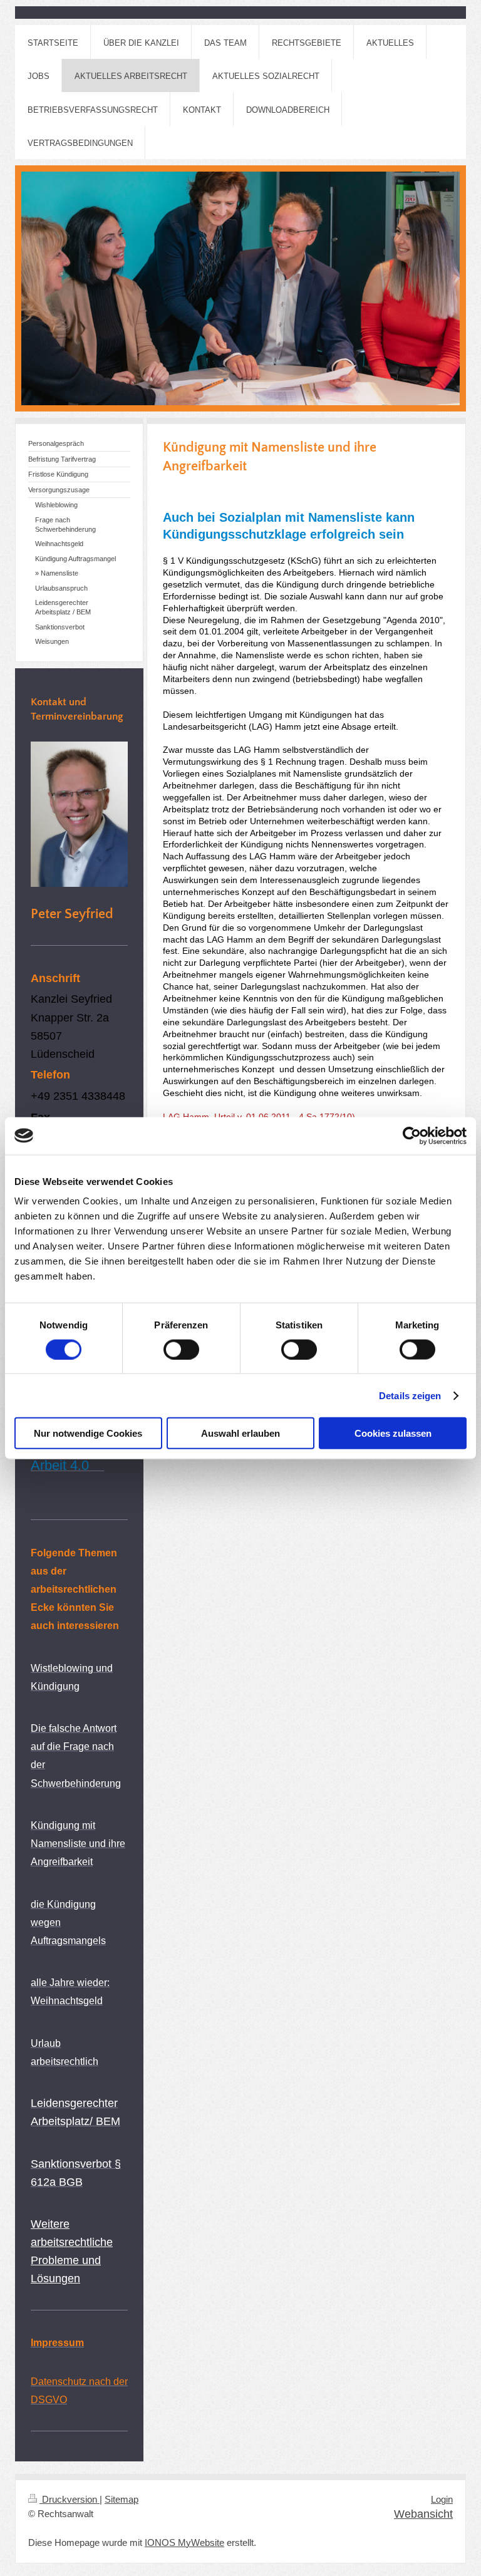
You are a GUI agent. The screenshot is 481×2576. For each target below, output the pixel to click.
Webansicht (423, 2514)
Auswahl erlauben (240, 1433)
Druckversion (70, 2500)
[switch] (181, 1349)
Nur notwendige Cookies (88, 1433)
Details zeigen (410, 1395)
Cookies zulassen (393, 1433)
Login (442, 2500)
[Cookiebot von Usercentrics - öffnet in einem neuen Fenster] (412, 1135)
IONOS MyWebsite (184, 2543)
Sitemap (122, 2500)
